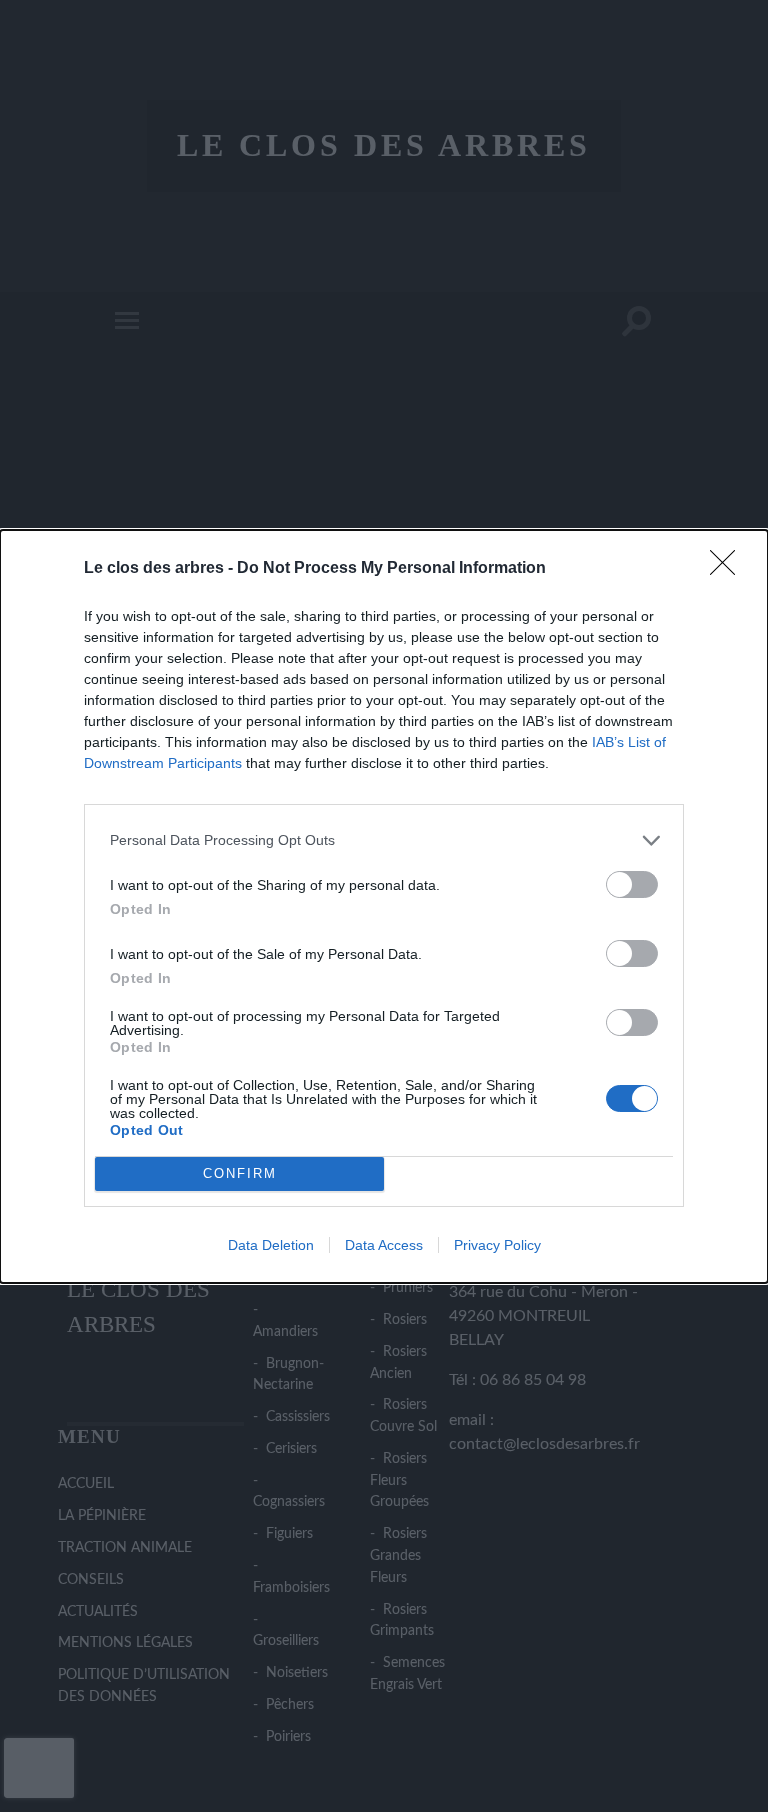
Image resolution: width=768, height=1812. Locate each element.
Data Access (384, 1245)
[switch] (632, 884)
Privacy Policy (497, 1245)
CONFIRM (240, 1173)
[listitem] (384, 840)
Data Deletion (271, 1245)
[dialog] (384, 906)
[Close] (729, 569)
